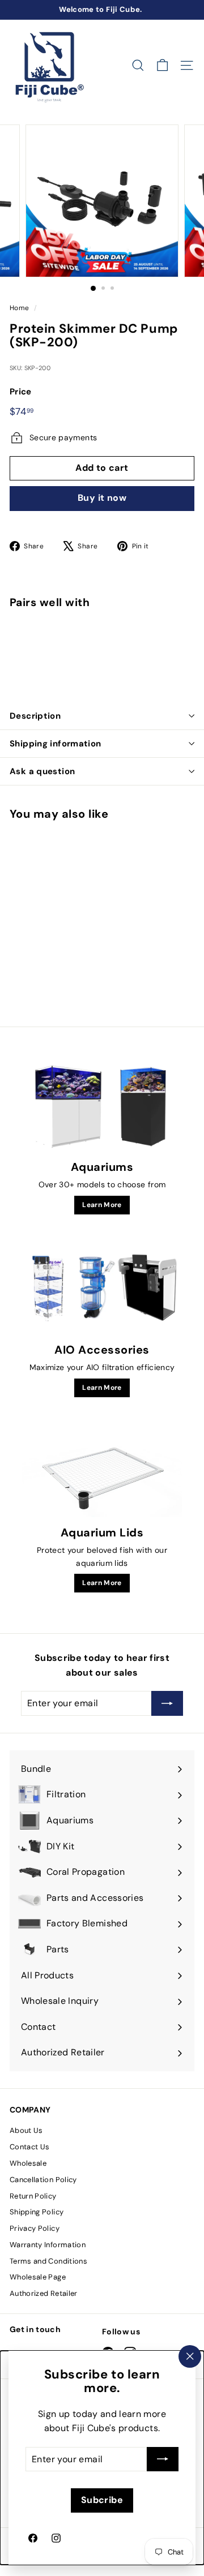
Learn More (102, 1205)
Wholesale (28, 2163)
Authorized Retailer (44, 2293)
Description (35, 716)
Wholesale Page (38, 2277)
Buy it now (102, 498)
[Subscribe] (163, 2459)
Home (19, 308)
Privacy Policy (35, 2228)
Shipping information (56, 744)
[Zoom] (162, 261)
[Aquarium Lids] (102, 1473)
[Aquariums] (102, 1107)
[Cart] (162, 65)
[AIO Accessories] (102, 1290)
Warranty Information (48, 2245)
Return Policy (33, 2196)
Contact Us (30, 2147)
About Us (26, 2130)
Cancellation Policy (43, 2180)
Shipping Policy (37, 2212)
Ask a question (42, 771)
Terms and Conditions (48, 2261)
